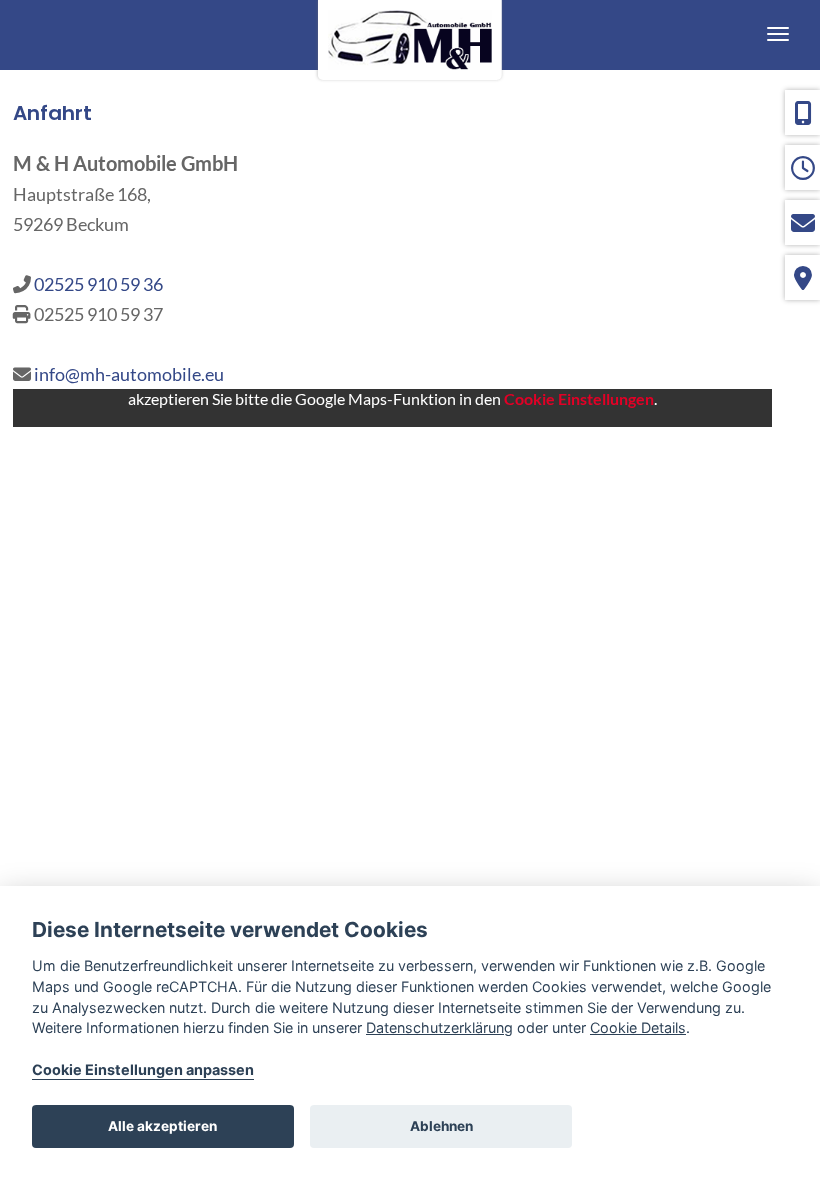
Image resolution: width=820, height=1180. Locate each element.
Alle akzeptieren (162, 1126)
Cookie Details (638, 1027)
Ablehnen (441, 1126)
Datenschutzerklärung (439, 1027)
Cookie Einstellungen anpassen (143, 1069)
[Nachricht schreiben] (802, 222)
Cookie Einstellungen (579, 398)
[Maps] (802, 277)
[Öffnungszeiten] (802, 167)
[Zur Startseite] (410, 35)
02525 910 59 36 (98, 284)
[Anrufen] (802, 112)
